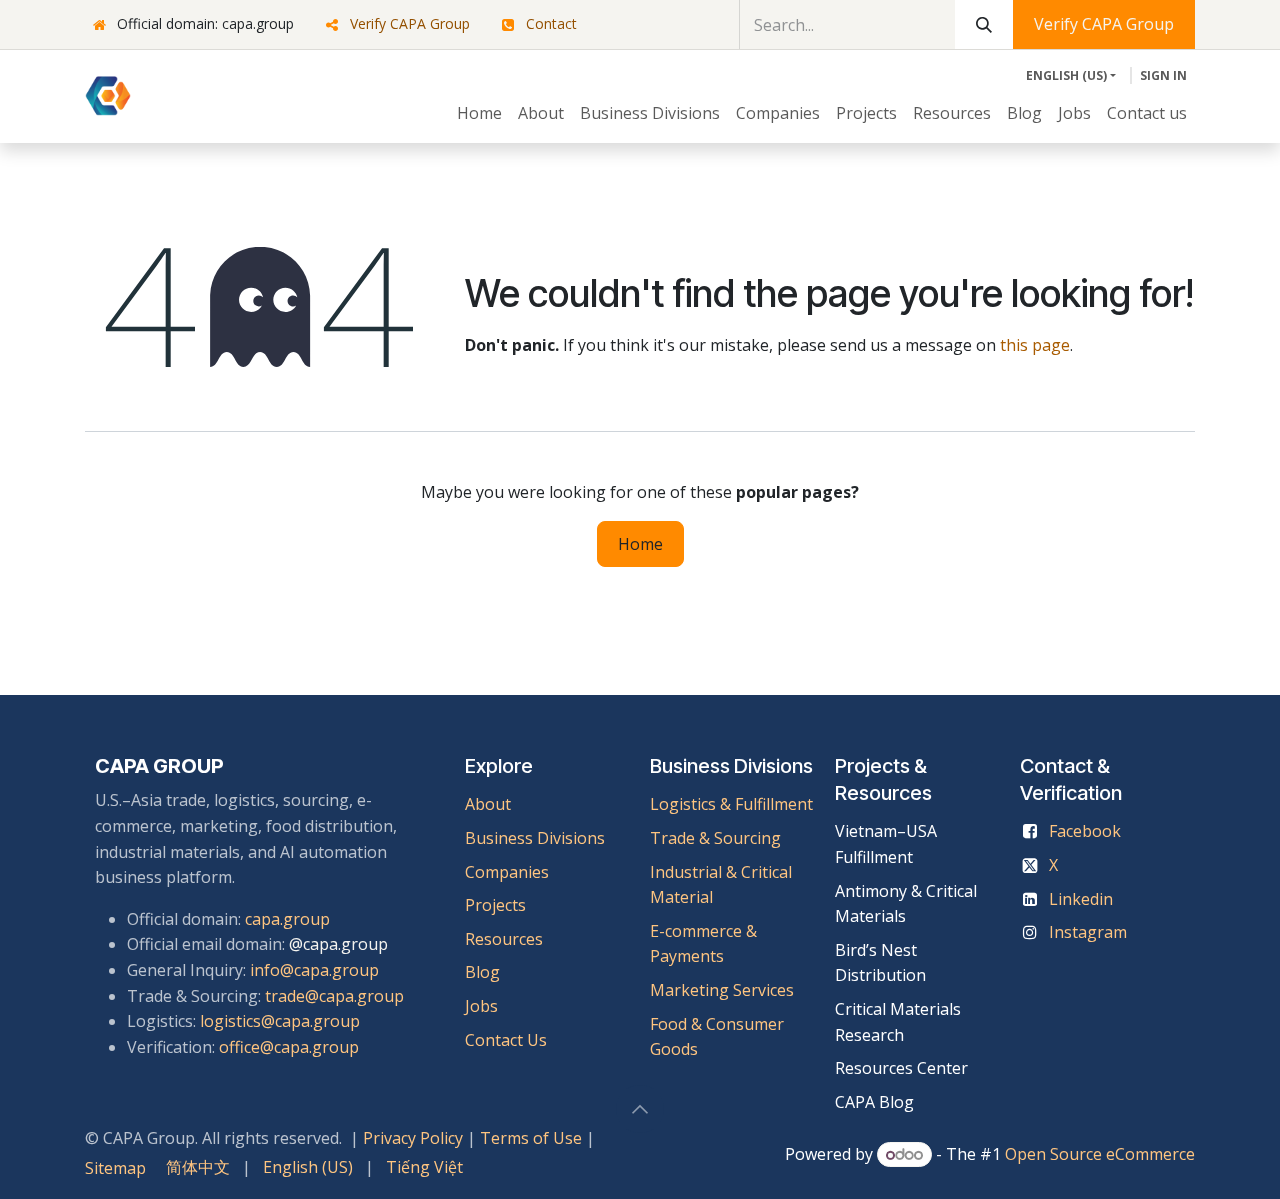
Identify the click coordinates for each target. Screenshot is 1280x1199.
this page (1035, 345)
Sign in (1163, 75)
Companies (507, 872)
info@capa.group (314, 970)
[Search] (984, 24)
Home (640, 544)
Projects (495, 905)
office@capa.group (289, 1047)
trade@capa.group (334, 996)
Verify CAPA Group (410, 23)
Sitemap (115, 1168)
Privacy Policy (413, 1138)
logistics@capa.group (280, 1021)
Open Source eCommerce (1100, 1154)
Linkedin (1081, 899)
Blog (482, 972)
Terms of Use (531, 1138)
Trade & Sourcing (715, 838)
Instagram (1088, 932)
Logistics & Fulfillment (731, 804)
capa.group (287, 919)
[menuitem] (479, 114)
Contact (551, 23)
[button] (640, 1109)
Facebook (1085, 831)
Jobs (483, 1006)
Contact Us (506, 1040)
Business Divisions (535, 838)
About (488, 804)
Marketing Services (722, 990)
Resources (504, 939)
